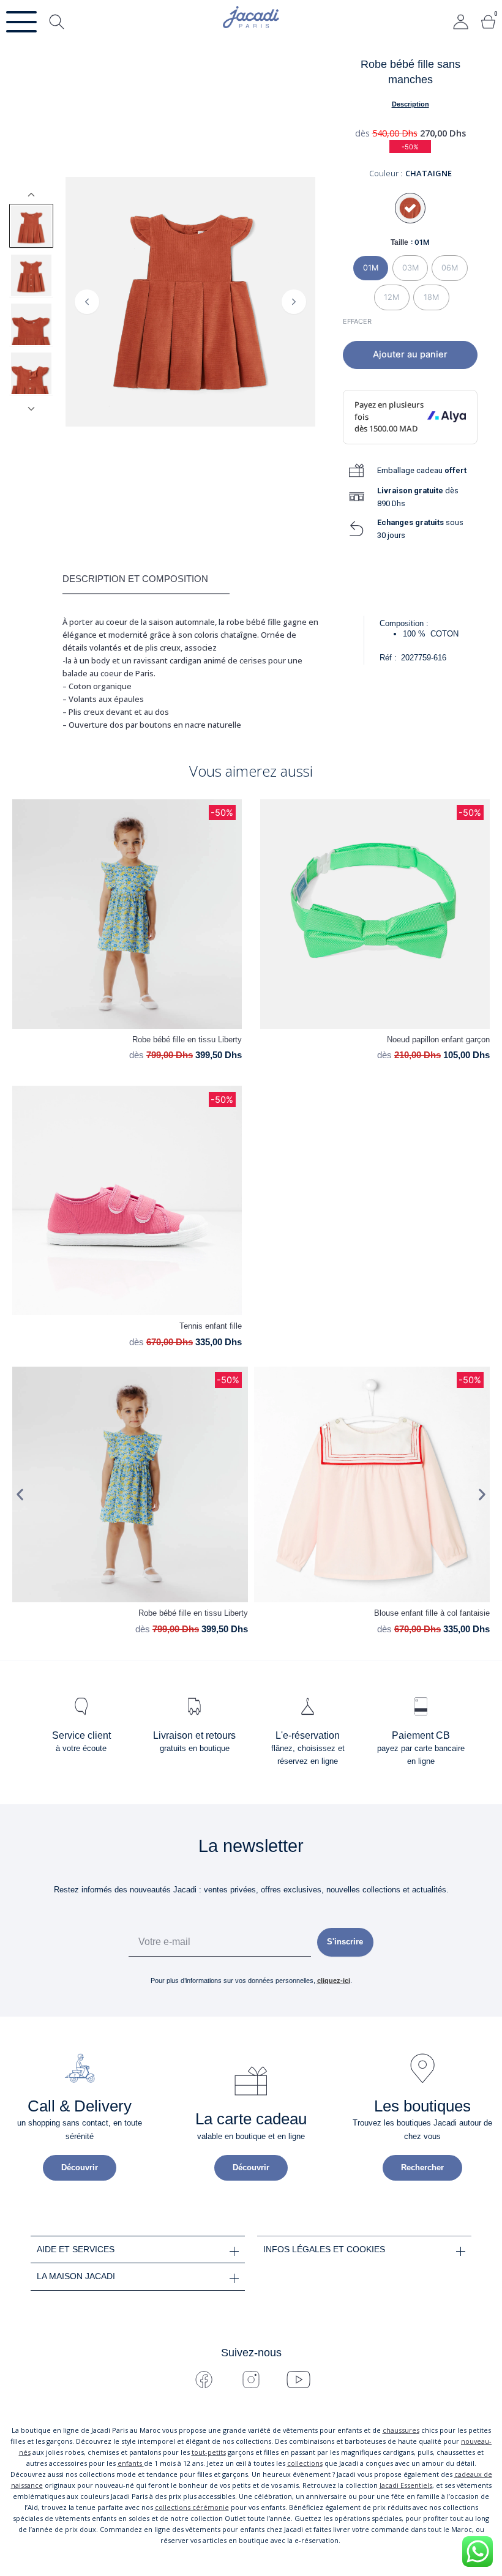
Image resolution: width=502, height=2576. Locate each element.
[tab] (146, 580)
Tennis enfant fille (211, 1326)
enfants (131, 2463)
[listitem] (31, 226)
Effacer (357, 321)
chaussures (401, 2430)
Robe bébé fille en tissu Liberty (187, 1040)
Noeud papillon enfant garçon (438, 1040)
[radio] (371, 268)
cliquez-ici (334, 1981)
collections (305, 2463)
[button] (20, 1495)
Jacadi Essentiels (406, 2485)
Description (410, 104)
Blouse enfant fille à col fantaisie (432, 1613)
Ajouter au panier (410, 354)
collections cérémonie (192, 2507)
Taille (399, 242)
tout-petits (209, 2452)
